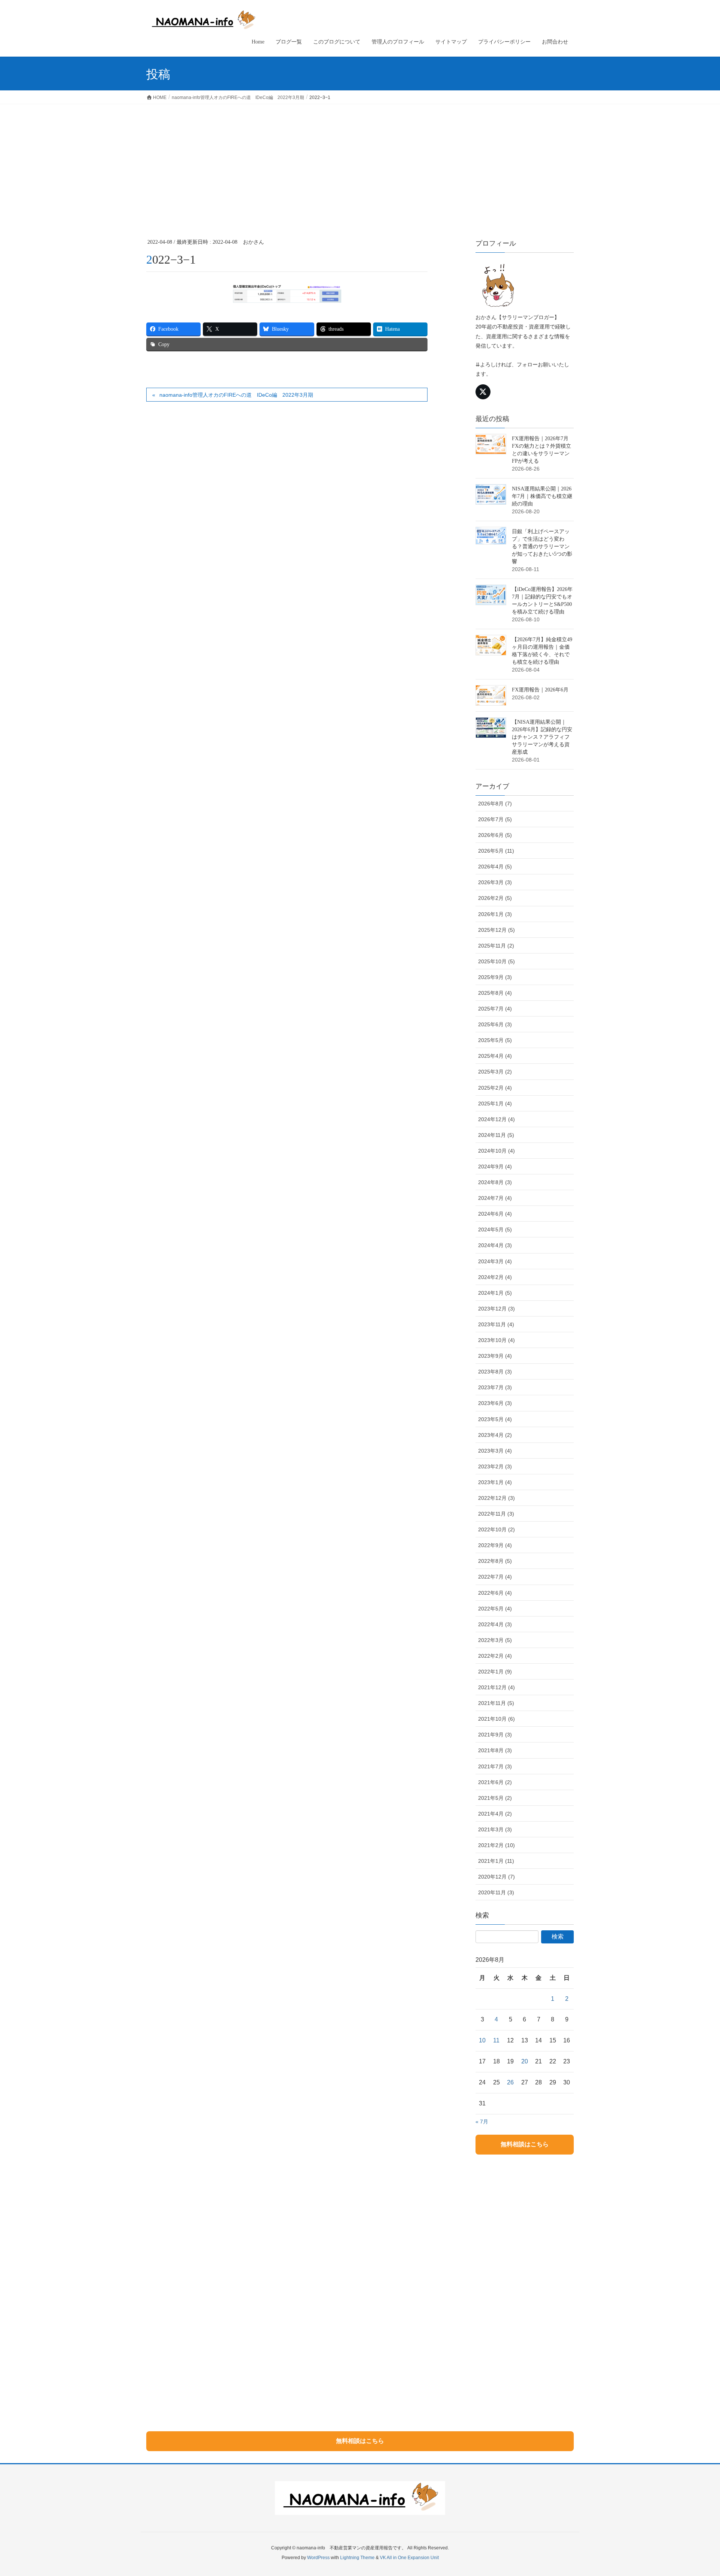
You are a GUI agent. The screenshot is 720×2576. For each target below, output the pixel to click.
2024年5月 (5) (495, 1230)
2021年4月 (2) (495, 1814)
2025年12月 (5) (496, 930)
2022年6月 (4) (495, 1593)
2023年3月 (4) (495, 1451)
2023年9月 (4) (495, 1356)
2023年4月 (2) (495, 1435)
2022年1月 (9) (495, 1672)
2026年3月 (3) (495, 882)
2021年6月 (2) (495, 1782)
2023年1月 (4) (495, 1482)
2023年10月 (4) (496, 1340)
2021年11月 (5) (496, 1703)
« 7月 (482, 2122)
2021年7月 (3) (495, 1766)
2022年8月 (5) (495, 1561)
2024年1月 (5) (495, 1293)
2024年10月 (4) (496, 1151)
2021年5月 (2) (495, 1798)
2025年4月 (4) (495, 1056)
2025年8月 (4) (495, 993)
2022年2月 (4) (495, 1656)
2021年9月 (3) (495, 1735)
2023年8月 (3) (495, 1372)
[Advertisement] (360, 160)
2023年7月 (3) (495, 1387)
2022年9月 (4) (495, 1545)
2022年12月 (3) (496, 1498)
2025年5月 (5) (495, 1040)
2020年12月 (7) (496, 1877)
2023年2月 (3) (495, 1466)
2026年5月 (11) (496, 851)
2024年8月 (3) (495, 1182)
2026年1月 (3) (495, 914)
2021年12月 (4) (496, 1687)
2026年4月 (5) (495, 867)
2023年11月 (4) (496, 1324)
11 (496, 2040)
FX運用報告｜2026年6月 (540, 690)
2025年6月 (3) (495, 1024)
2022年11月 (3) (496, 1514)
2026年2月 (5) (495, 898)
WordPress (318, 2558)
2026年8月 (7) (495, 804)
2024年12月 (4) (496, 1119)
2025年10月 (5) (496, 961)
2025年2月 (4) (495, 1088)
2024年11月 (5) (496, 1135)
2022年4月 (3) (495, 1624)
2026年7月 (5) (495, 819)
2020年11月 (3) (496, 1892)
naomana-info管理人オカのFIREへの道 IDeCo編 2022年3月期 (236, 395)
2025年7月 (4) (495, 1009)
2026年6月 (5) (495, 835)
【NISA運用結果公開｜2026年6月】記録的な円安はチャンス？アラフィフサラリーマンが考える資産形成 (542, 737)
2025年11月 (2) (496, 946)
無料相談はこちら (525, 2144)
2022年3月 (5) (495, 1640)
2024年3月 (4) (495, 1261)
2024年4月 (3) (495, 1245)
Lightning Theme (357, 2558)
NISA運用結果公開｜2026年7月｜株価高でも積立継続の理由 (542, 496)
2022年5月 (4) (495, 1609)
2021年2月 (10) (496, 1845)
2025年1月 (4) (495, 1104)
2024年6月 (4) (495, 1214)
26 (510, 2082)
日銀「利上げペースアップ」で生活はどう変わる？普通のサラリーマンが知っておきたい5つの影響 (542, 547)
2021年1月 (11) (496, 1861)
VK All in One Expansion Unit (409, 2558)
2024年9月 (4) (495, 1167)
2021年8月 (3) (495, 1750)
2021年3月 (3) (495, 1829)
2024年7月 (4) (495, 1198)
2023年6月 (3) (495, 1403)
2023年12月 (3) (496, 1309)
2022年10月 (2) (496, 1529)
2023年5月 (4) (495, 1419)
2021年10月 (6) (496, 1719)
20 (525, 2061)
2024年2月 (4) (495, 1277)
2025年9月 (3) (495, 977)
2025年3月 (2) (495, 1072)
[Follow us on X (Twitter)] (483, 392)
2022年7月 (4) (495, 1577)
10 (482, 2040)
